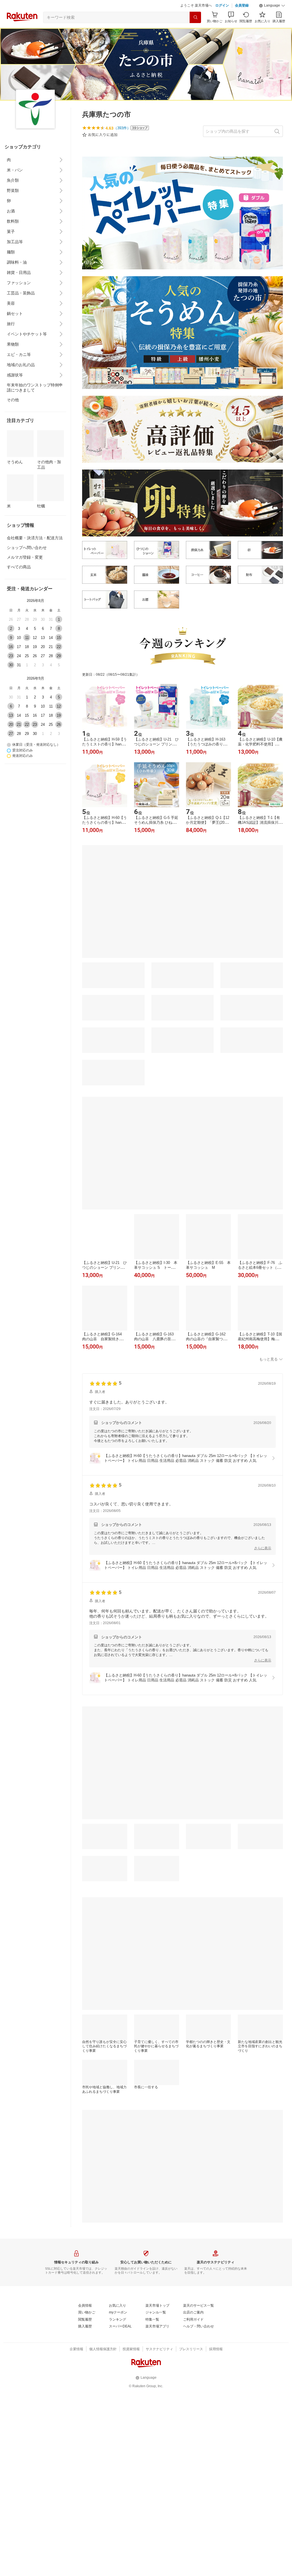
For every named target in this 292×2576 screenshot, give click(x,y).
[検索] (195, 17)
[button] (272, 6)
